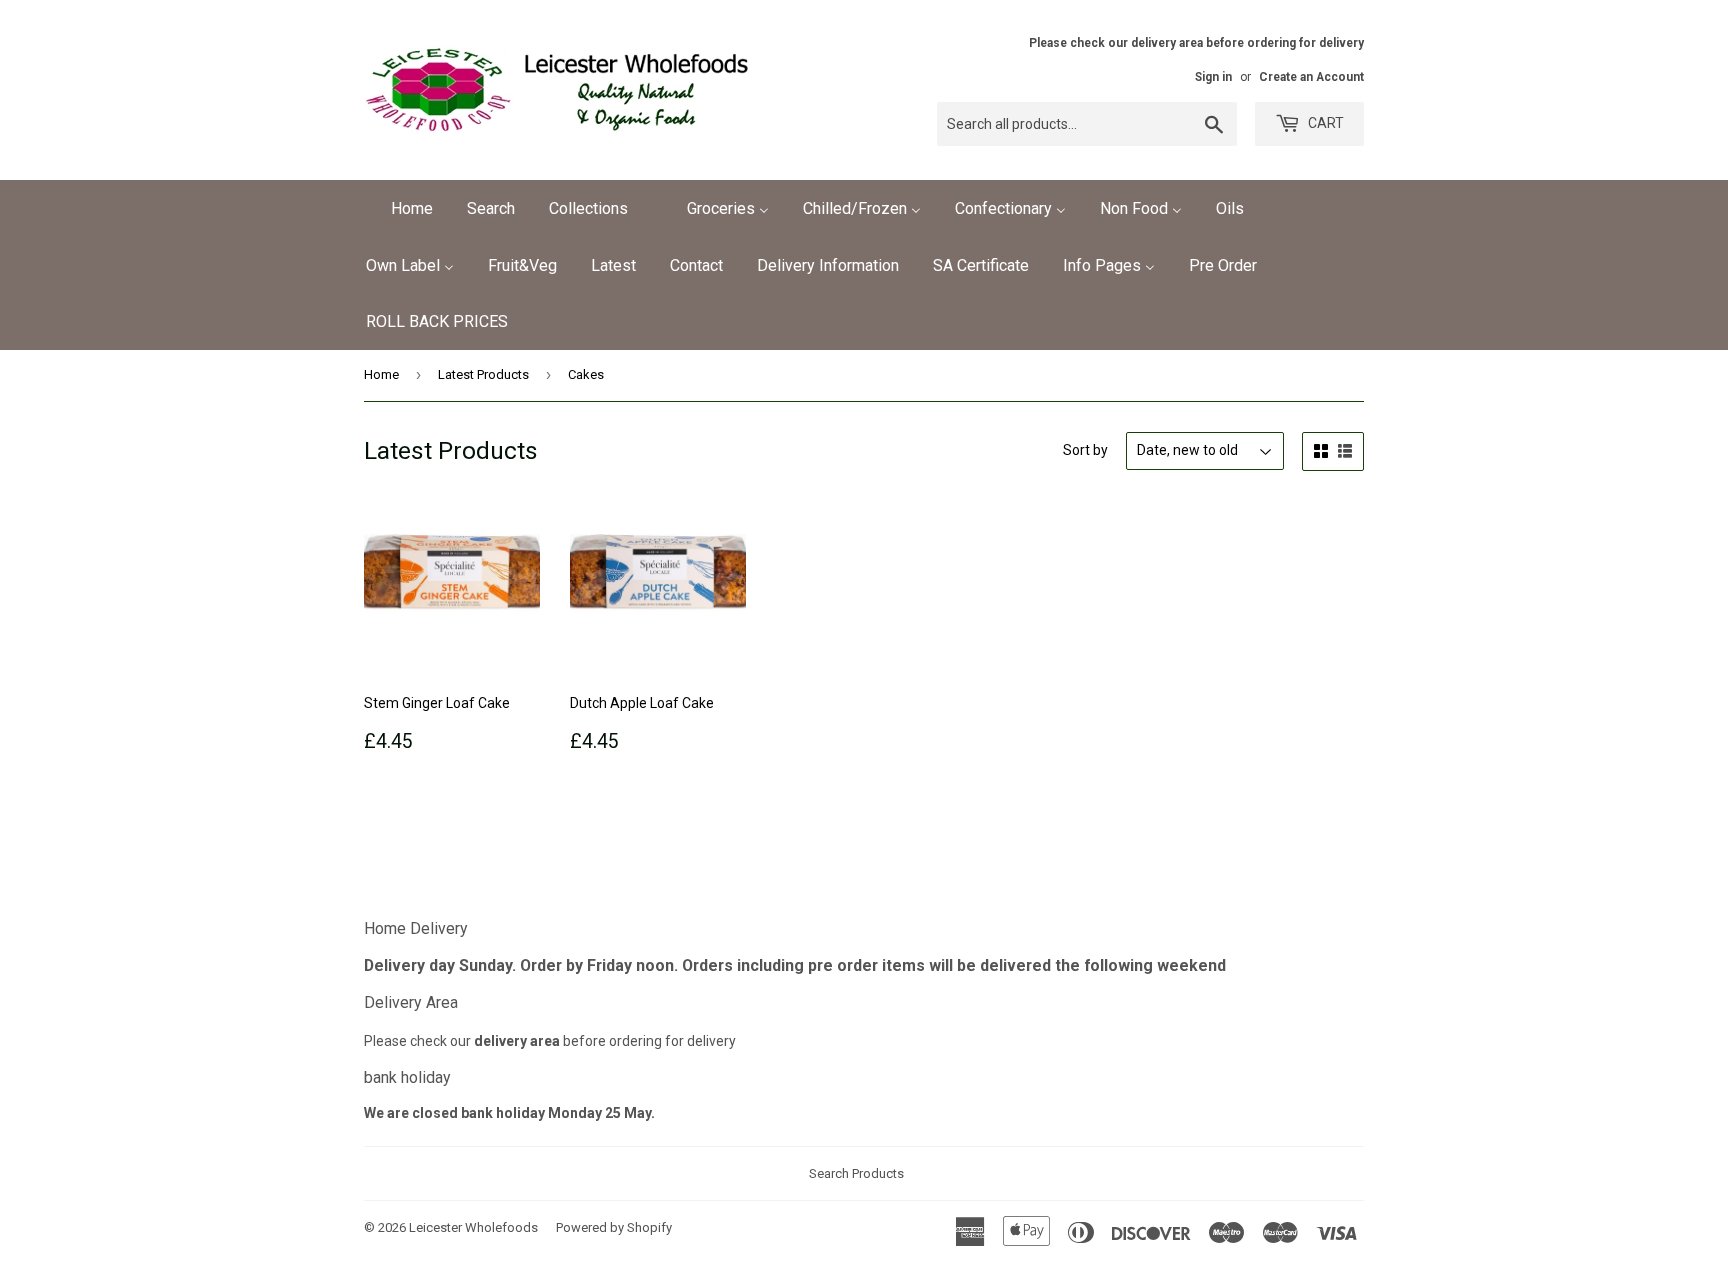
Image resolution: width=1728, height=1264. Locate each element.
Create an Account (1311, 77)
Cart (1324, 123)
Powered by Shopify (614, 1227)
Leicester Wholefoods (473, 1227)
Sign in (1213, 77)
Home (381, 374)
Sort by (1085, 450)
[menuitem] (399, 208)
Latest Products (483, 374)
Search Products (856, 1173)
